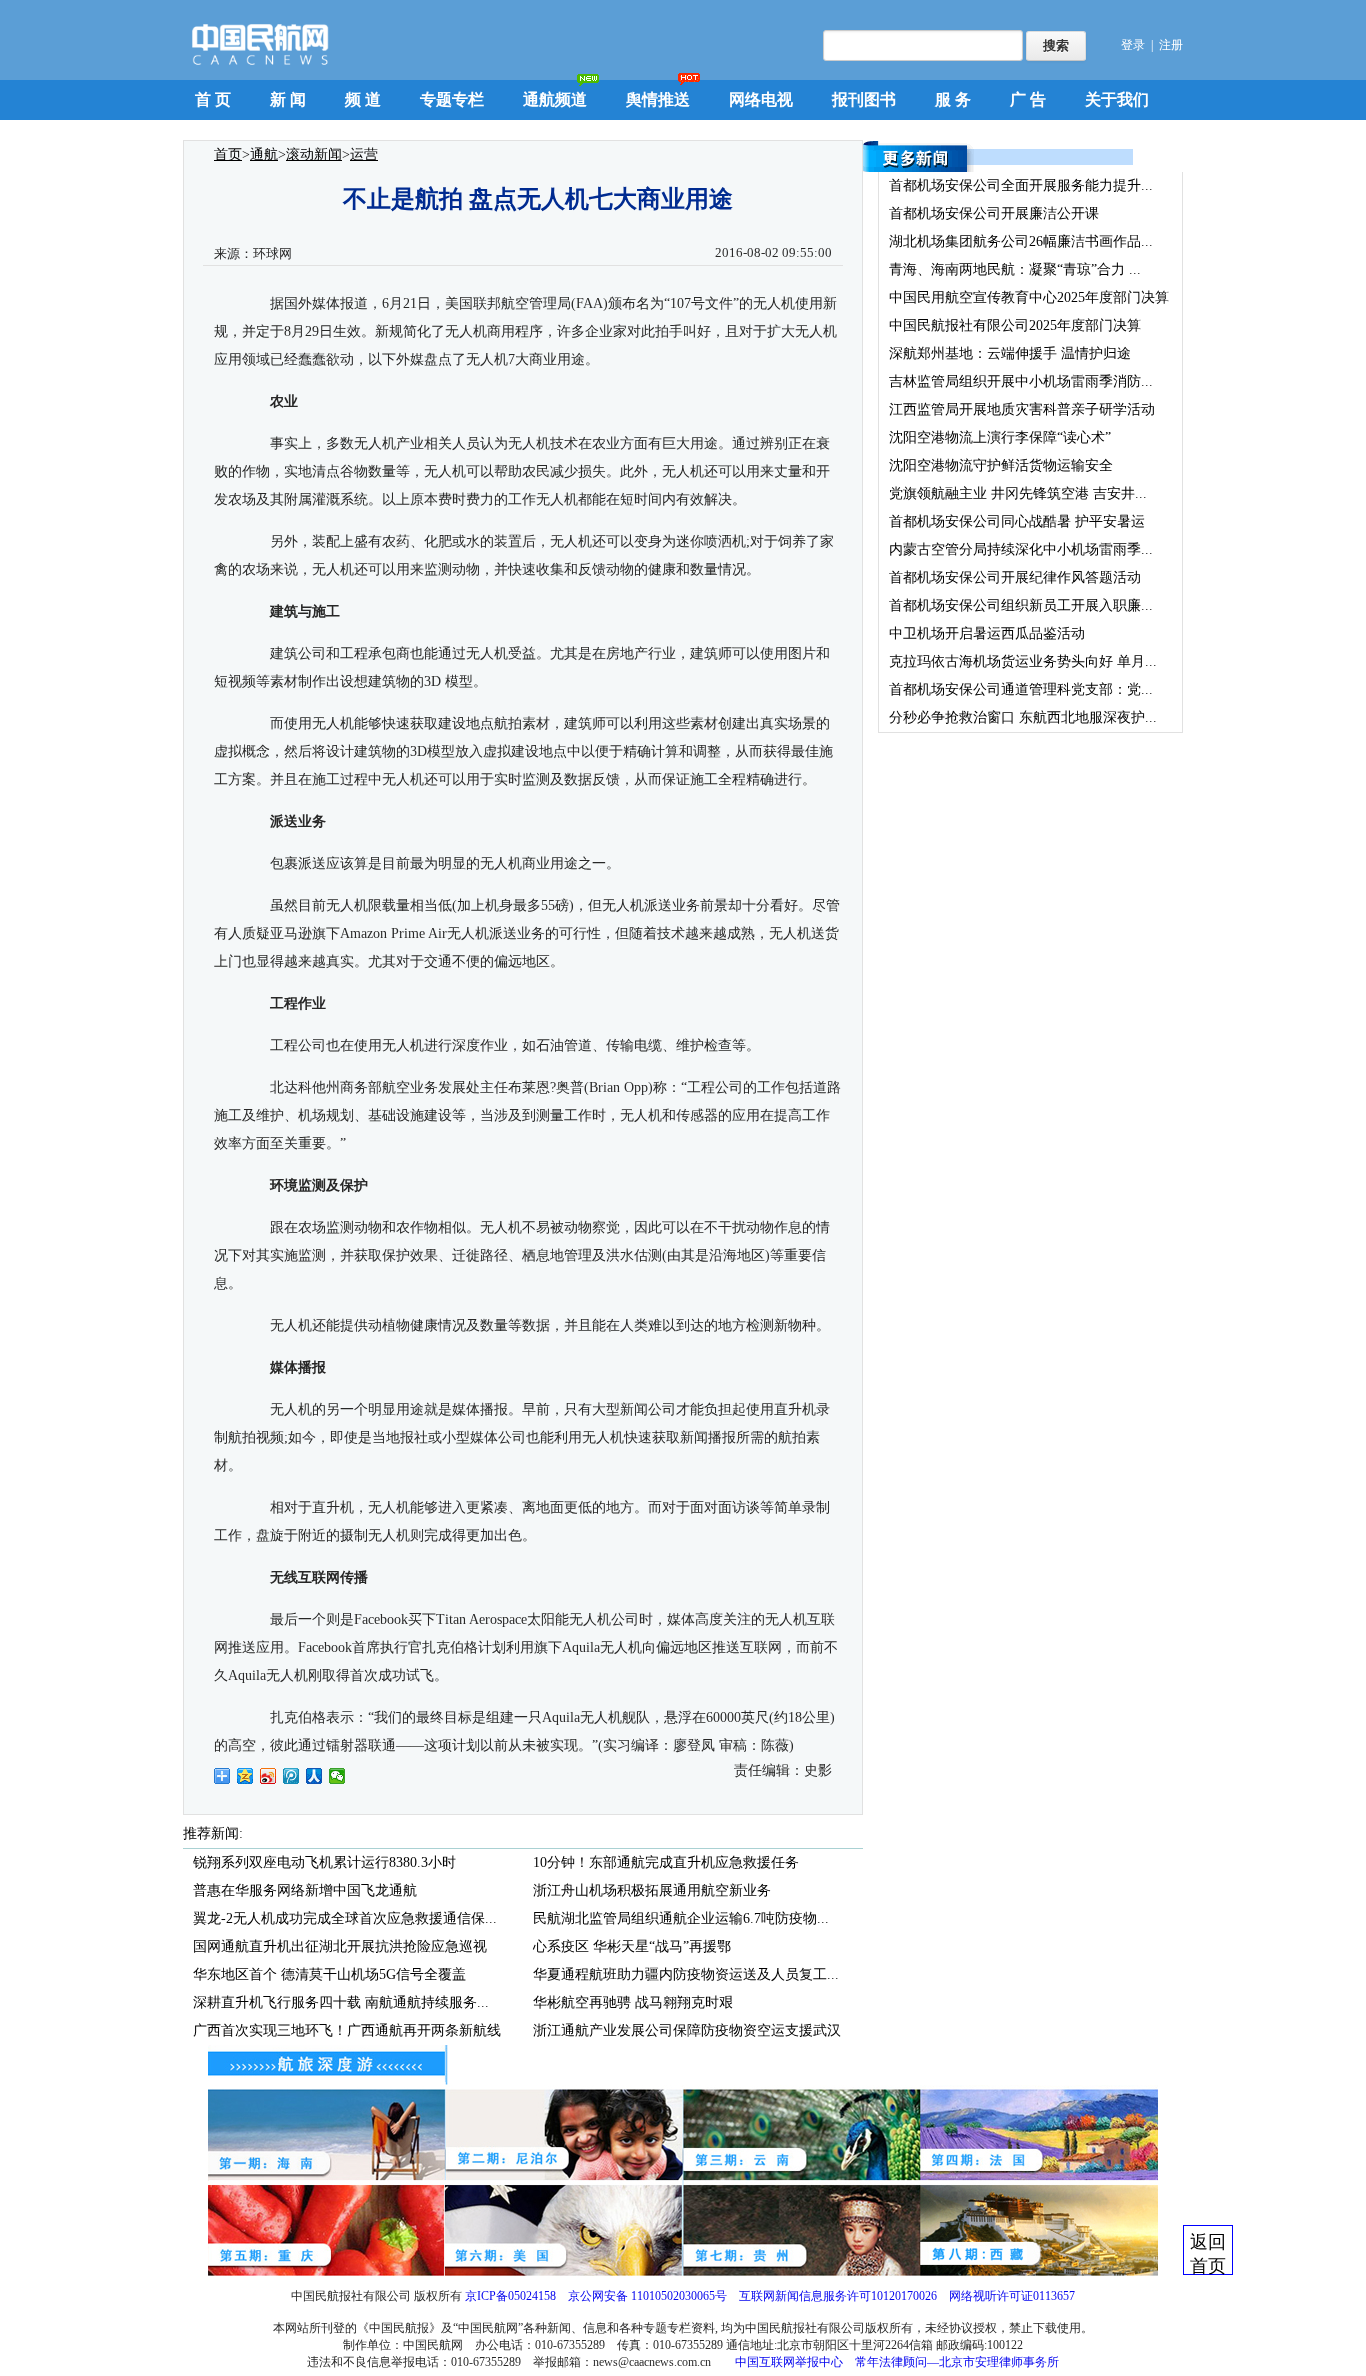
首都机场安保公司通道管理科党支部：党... (1021, 689)
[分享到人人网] (314, 1776)
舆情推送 (658, 99)
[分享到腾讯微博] (291, 1776)
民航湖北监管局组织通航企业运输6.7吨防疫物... (681, 1918)
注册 (1171, 45)
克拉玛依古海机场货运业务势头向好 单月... (1023, 661)
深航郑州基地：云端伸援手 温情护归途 (1010, 353)
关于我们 (1117, 99)
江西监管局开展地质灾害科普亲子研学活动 (1022, 409)
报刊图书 (864, 99)
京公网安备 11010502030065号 (647, 2296)
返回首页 (1208, 2253)
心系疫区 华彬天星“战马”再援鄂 (632, 1946)
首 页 (213, 99)
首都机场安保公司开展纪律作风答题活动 (1015, 577)
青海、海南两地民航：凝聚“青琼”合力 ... (1015, 269)
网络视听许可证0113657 (1012, 2296)
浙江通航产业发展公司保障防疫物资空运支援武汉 (687, 2030)
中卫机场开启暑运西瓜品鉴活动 (987, 633)
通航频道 (555, 99)
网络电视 (761, 99)
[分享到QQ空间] (245, 1776)
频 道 (363, 99)
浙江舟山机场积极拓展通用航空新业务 (652, 1890)
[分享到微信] (337, 1776)
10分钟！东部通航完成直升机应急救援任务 (666, 1862)
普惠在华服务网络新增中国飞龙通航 (305, 1890)
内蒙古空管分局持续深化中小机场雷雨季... (1021, 549)
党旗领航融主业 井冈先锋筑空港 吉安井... (1018, 493)
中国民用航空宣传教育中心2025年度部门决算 (1029, 297)
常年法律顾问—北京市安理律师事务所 (957, 2362)
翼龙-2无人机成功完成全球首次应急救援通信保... (345, 1918)
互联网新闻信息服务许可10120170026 (838, 2296)
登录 (1133, 45)
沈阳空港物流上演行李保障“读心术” (1000, 437)
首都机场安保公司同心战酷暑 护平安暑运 (1017, 521)
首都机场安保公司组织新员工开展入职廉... (1021, 605)
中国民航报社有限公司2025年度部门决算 (1015, 325)
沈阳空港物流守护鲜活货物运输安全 (1001, 465)
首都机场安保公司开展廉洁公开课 (994, 213)
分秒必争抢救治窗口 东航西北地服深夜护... (1023, 717)
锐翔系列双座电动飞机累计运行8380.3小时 (324, 1862)
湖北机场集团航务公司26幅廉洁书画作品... (1021, 241)
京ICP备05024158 (510, 2296)
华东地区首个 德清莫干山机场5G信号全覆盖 (329, 1974)
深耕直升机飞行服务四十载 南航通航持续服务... (341, 2002)
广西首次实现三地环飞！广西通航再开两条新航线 (347, 2030)
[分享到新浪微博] (268, 1776)
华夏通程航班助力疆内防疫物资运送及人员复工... (686, 1974)
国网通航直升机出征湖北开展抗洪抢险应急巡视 (340, 1946)
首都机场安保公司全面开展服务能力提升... (1021, 185)
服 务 (953, 99)
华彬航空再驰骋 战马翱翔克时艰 (633, 2002)
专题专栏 (452, 99)
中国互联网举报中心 (789, 2362)
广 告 (1028, 99)
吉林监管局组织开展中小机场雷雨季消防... (1021, 381)
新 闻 (288, 99)
